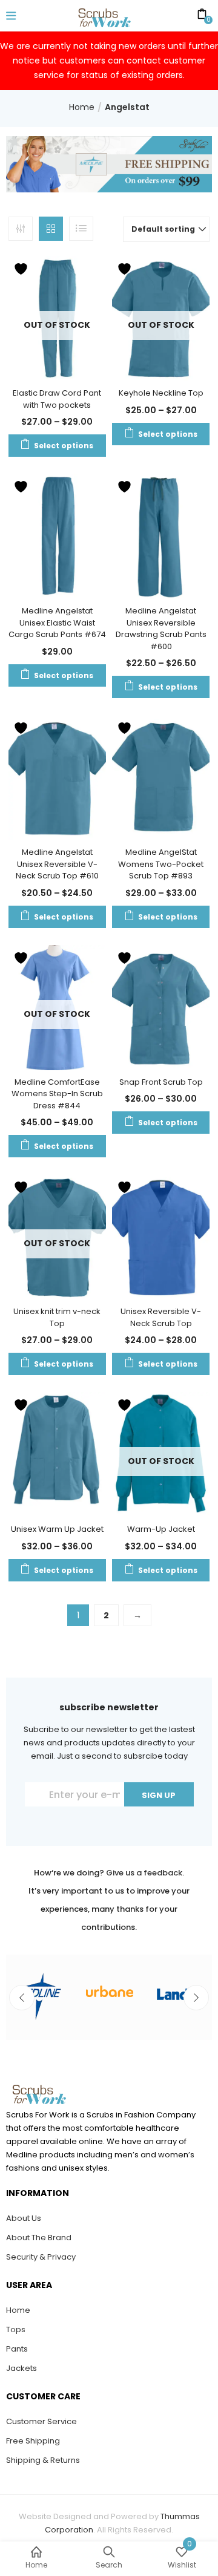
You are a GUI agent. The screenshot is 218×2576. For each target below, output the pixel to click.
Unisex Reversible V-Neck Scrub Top (161, 1317)
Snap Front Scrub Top (161, 1082)
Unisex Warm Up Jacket (57, 1529)
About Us (24, 2218)
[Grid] (51, 229)
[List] (81, 229)
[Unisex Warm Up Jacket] (57, 1454)
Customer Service (41, 2421)
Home (82, 107)
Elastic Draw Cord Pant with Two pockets (57, 399)
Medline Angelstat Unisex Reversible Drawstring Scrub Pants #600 (161, 629)
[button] (166, 229)
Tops (16, 2329)
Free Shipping (33, 2441)
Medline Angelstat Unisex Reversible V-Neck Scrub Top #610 (57, 864)
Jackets (21, 2368)
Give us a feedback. (145, 1873)
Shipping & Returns (43, 2460)
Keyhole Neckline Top (161, 393)
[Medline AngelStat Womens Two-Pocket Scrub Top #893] (161, 777)
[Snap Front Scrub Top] (161, 1007)
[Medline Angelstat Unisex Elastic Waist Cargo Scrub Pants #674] (57, 536)
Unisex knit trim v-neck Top (57, 1317)
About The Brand (39, 2238)
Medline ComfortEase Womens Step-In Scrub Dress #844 (57, 1094)
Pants (17, 2349)
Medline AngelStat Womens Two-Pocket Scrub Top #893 (161, 864)
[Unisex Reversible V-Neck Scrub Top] (161, 1237)
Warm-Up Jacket (161, 1529)
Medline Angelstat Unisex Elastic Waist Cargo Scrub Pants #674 (57, 623)
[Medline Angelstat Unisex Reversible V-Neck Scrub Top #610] (57, 777)
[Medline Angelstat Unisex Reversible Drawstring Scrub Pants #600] (161, 536)
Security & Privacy (41, 2257)
